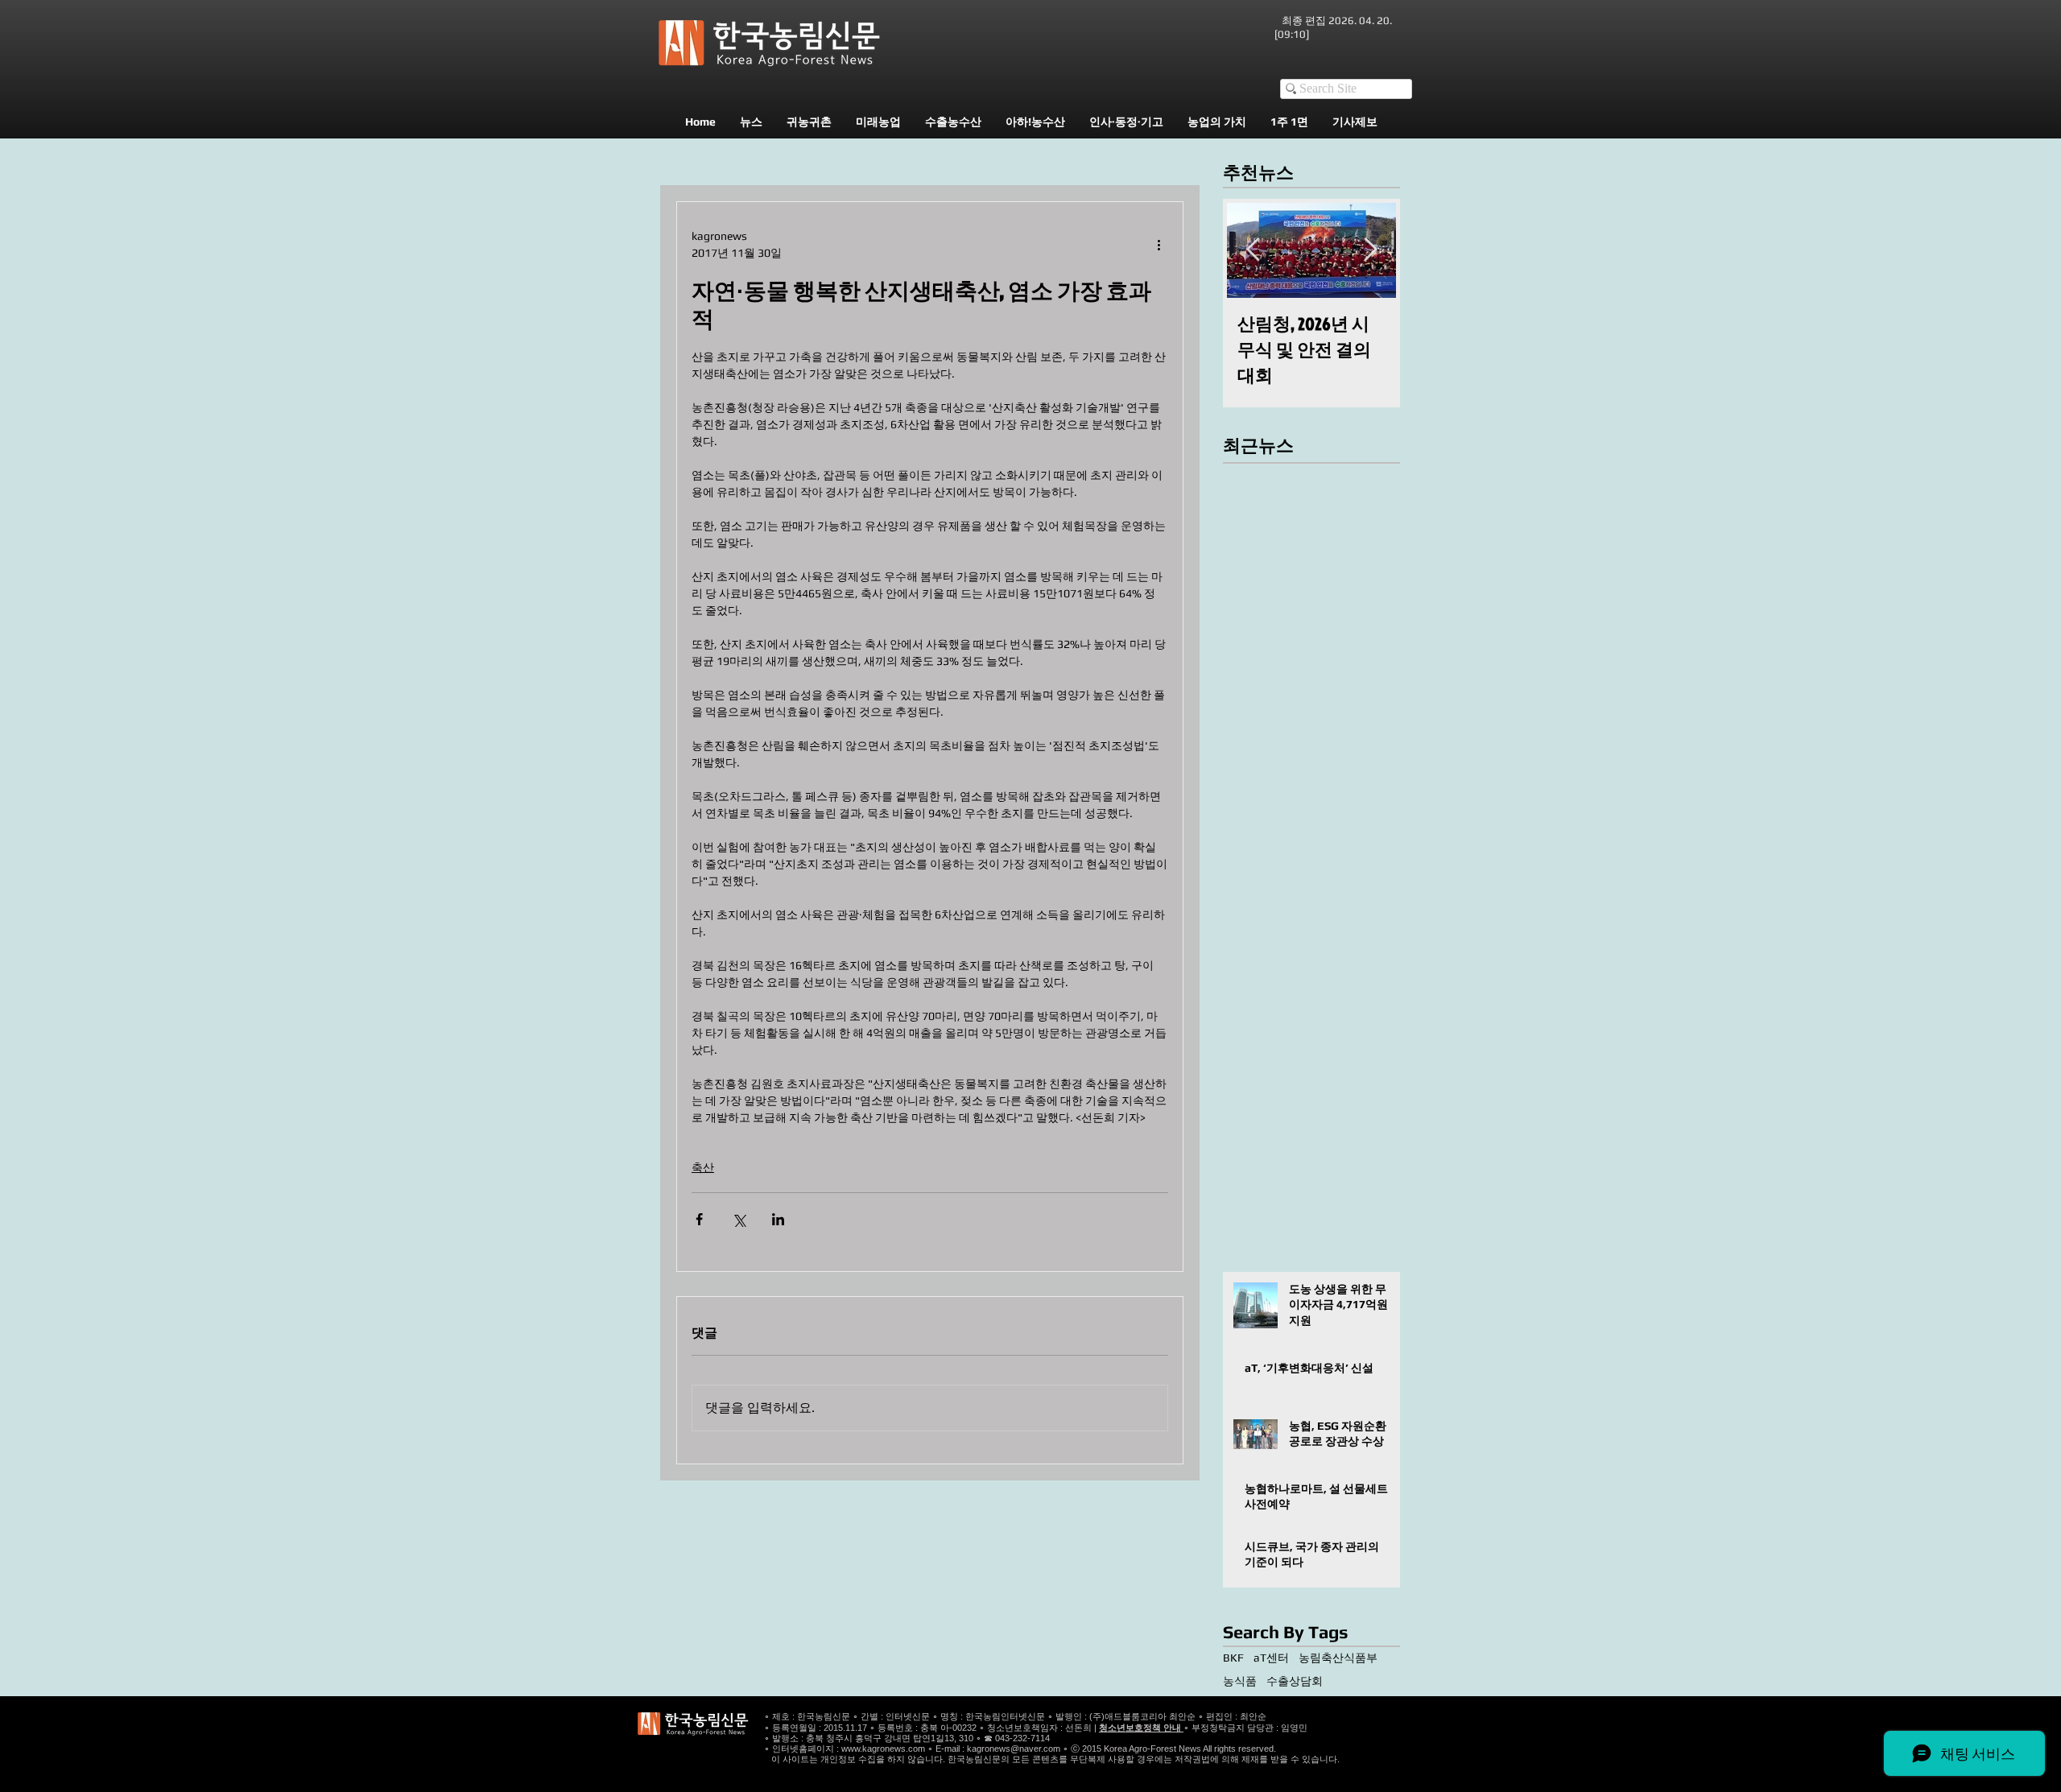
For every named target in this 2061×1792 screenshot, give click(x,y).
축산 (703, 1167)
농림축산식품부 (1338, 1658)
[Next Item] (1370, 250)
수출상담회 (1295, 1681)
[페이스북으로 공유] (699, 1219)
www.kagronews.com (883, 1749)
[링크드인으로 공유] (778, 1219)
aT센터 (1271, 1658)
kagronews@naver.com (1014, 1749)
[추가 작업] (1159, 245)
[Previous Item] (1253, 250)
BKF (1233, 1658)
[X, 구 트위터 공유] (739, 1219)
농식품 (1240, 1681)
